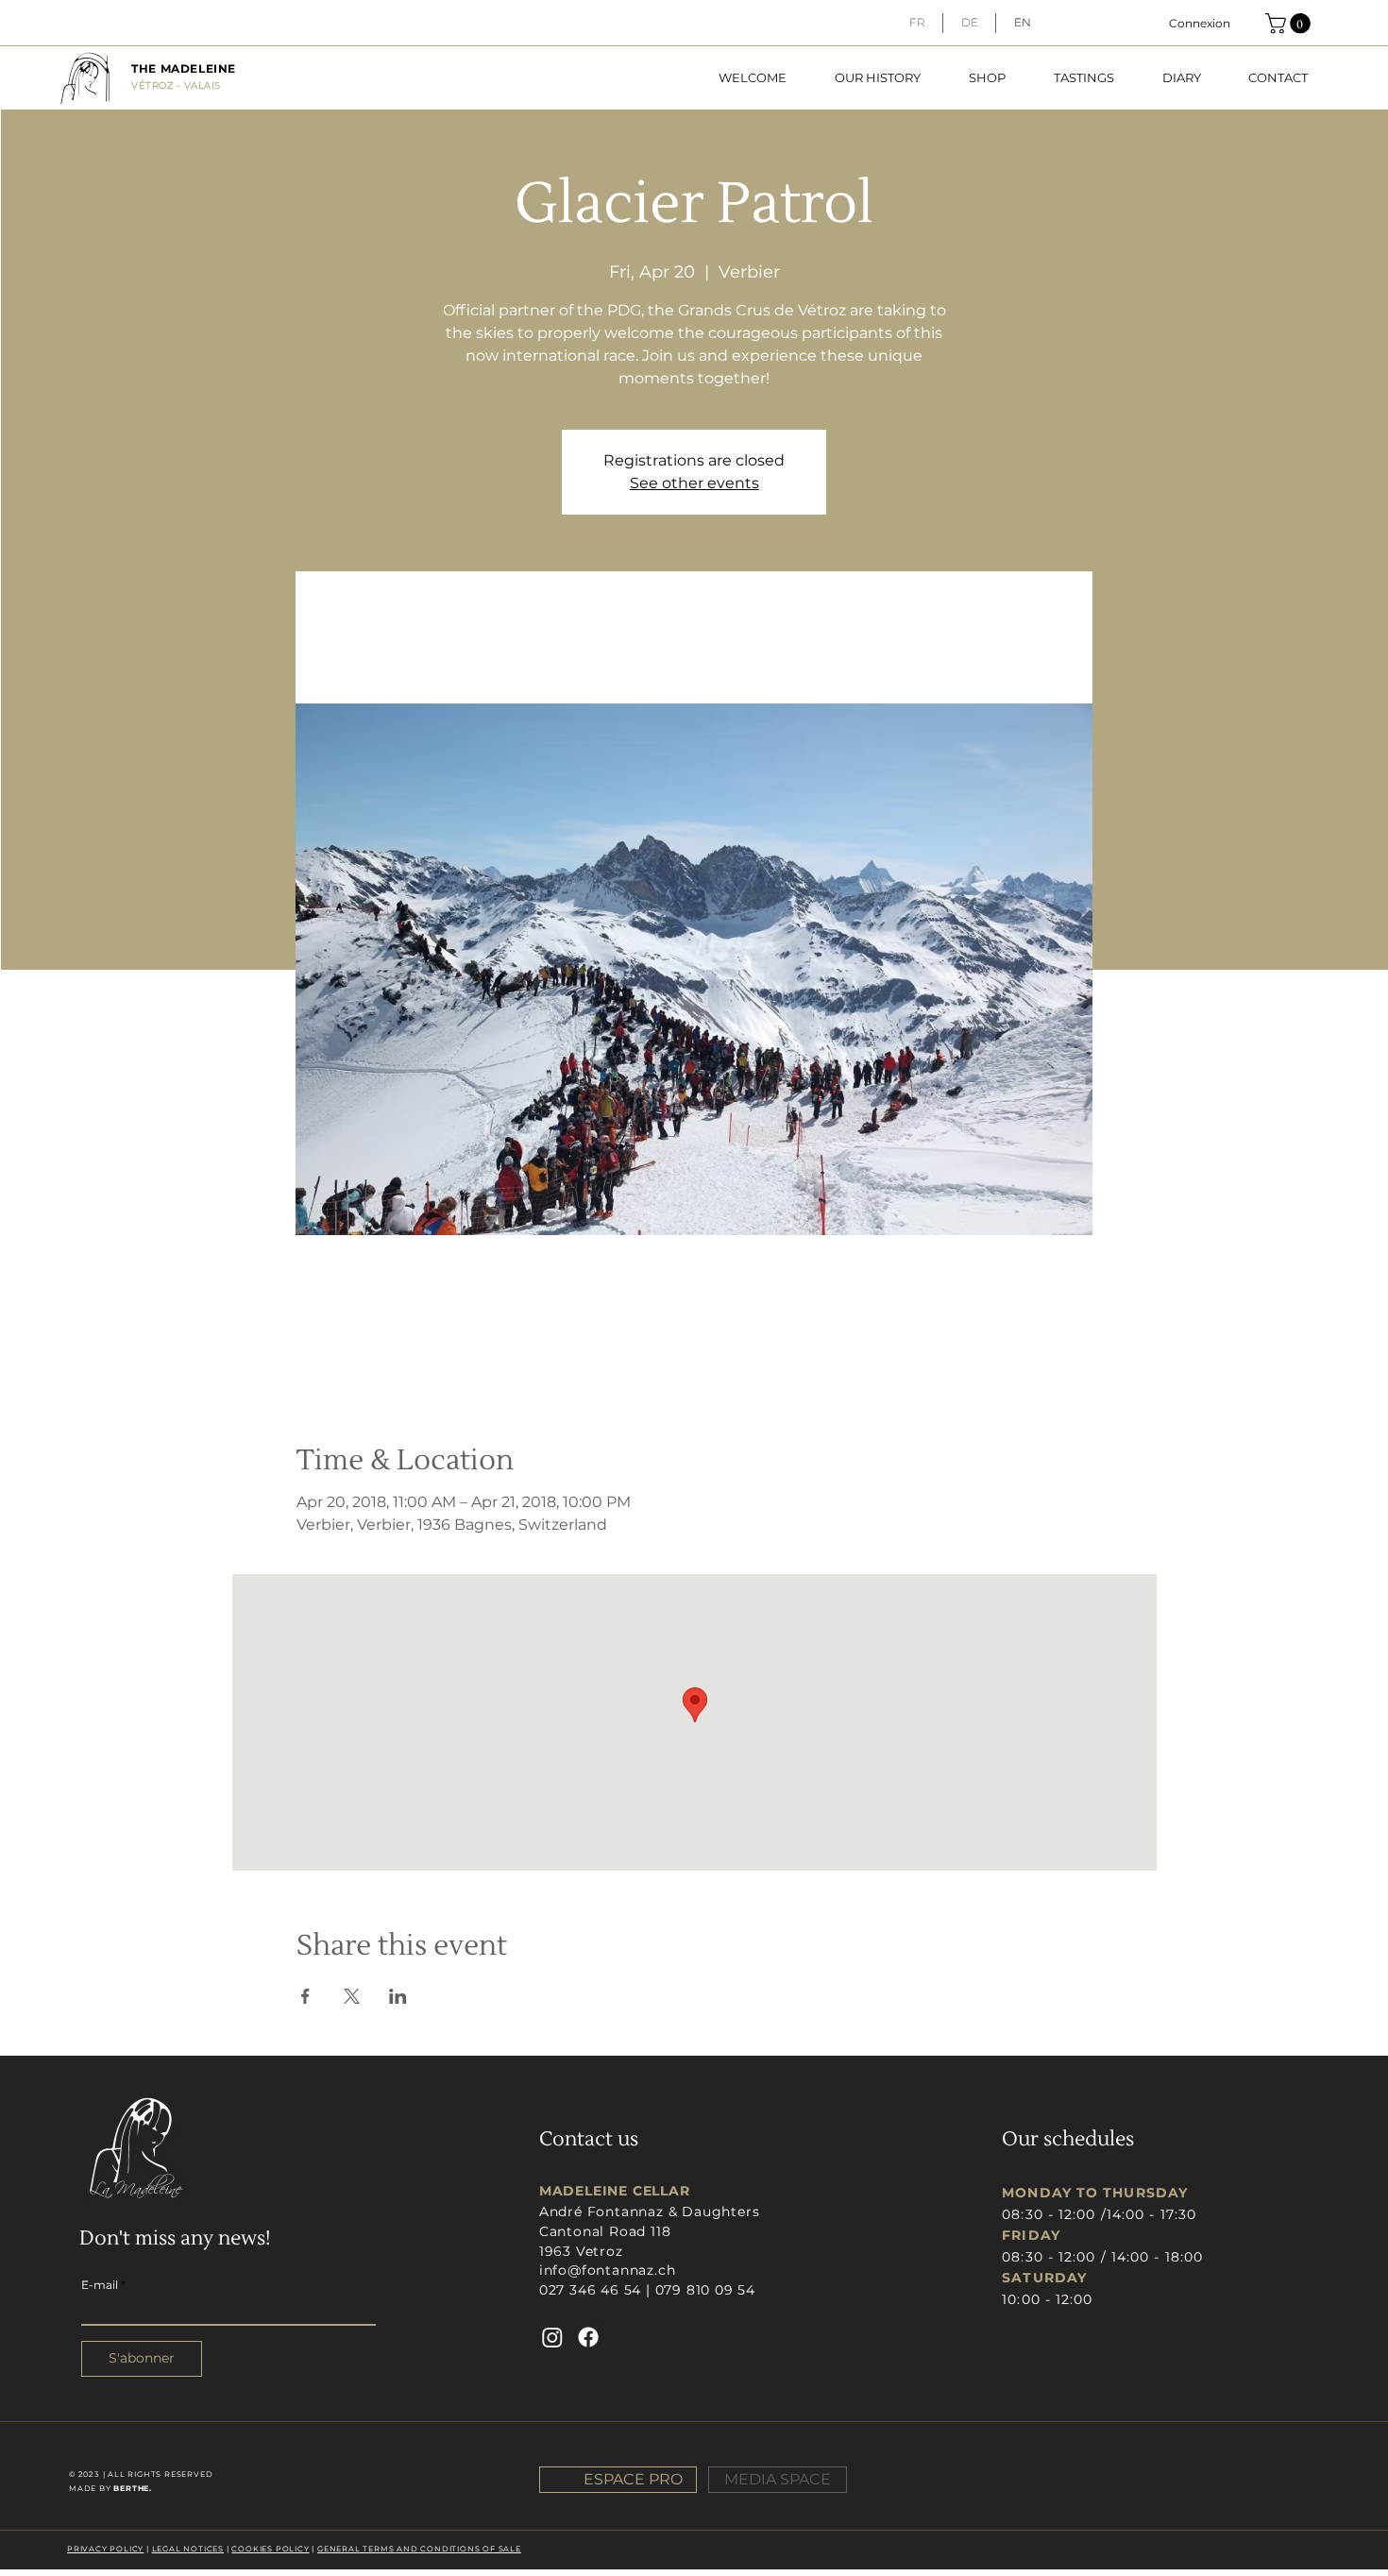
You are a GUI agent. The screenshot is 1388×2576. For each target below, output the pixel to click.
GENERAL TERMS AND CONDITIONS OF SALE (419, 2549)
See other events (694, 483)
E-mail (100, 2285)
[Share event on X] (352, 1996)
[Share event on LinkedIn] (398, 1996)
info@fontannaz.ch (608, 2270)
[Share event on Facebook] (305, 1996)
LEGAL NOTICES (188, 2549)
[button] (1290, 24)
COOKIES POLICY (270, 2549)
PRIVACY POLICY (105, 2549)
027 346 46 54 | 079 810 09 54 (647, 2290)
